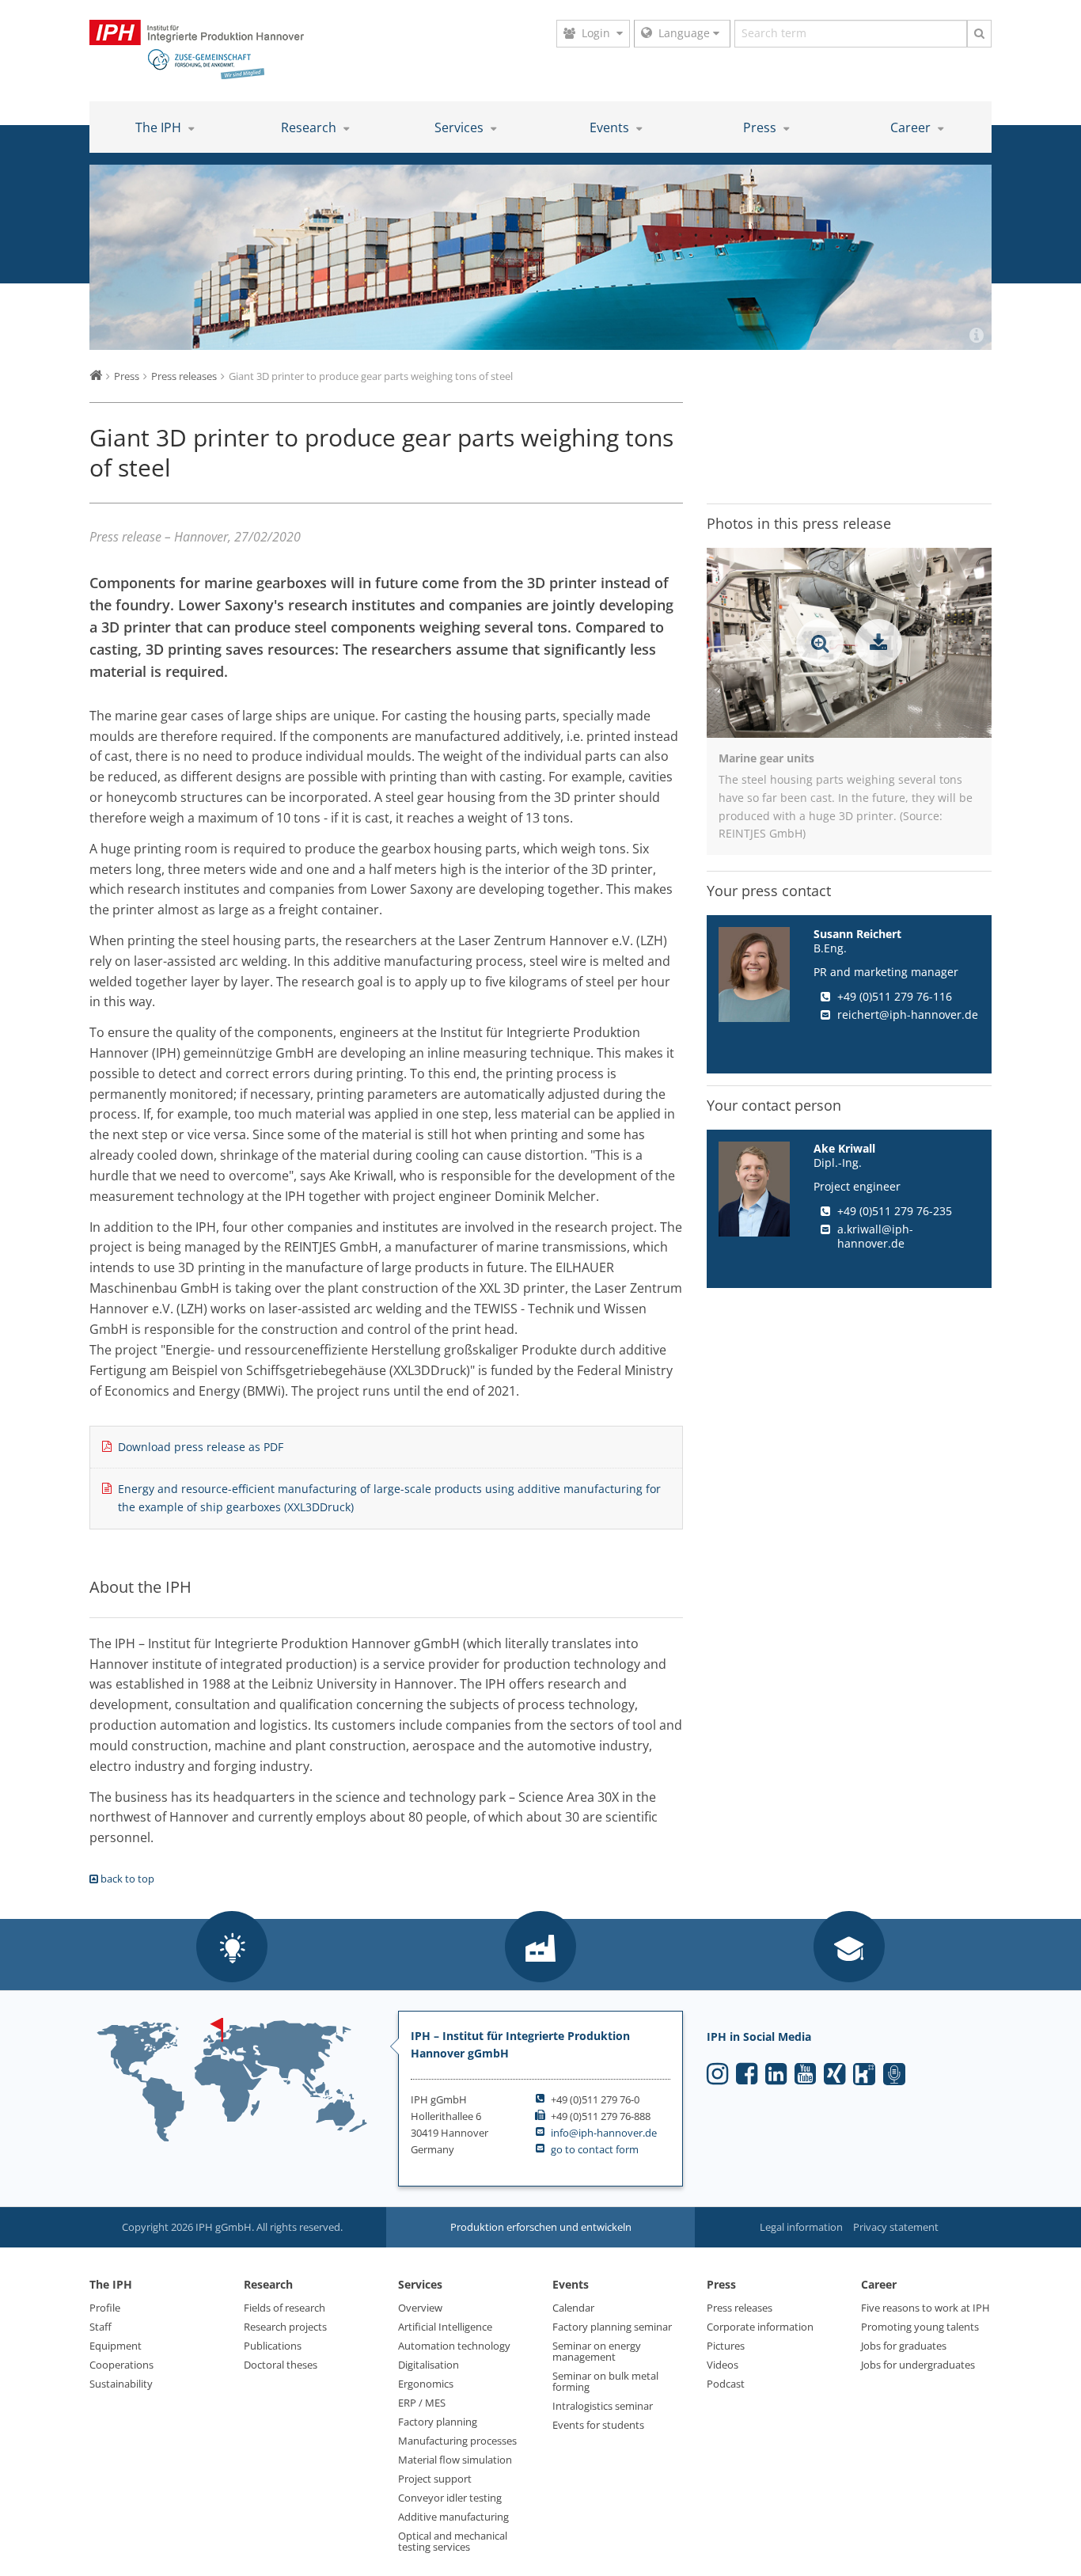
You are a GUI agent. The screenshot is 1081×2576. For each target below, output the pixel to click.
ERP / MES (422, 2403)
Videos (723, 2365)
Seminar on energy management (597, 2351)
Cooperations (121, 2365)
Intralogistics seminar (603, 2406)
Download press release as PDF (201, 1447)
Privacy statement (896, 2227)
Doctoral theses (281, 2365)
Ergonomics (426, 2384)
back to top (126, 1879)
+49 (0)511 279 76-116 (895, 996)
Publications (273, 2346)
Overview (420, 2308)
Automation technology (454, 2346)
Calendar (573, 2308)
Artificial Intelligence (445, 2327)
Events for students (598, 2425)
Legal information (801, 2227)
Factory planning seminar (612, 2327)
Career (912, 127)
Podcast (726, 2384)
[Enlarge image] (820, 643)
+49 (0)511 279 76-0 (595, 2099)
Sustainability (121, 2384)
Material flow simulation (455, 2460)
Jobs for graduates (904, 2346)
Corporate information (760, 2327)
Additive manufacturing (453, 2517)
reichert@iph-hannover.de (908, 1014)
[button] (232, 1948)
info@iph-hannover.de (604, 2133)
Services (461, 127)
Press (761, 127)
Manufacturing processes (457, 2441)
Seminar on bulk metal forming (605, 2381)
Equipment (116, 2346)
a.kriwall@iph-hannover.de (875, 1236)
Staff (101, 2327)
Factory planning (438, 2422)
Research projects (285, 2327)
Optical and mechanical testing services (453, 2541)
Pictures (726, 2346)
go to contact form (595, 2149)
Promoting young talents (920, 2327)
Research (310, 127)
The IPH (160, 127)
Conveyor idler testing (450, 2498)
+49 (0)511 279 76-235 (895, 1211)
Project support (435, 2479)
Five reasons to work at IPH (925, 2308)
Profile (105, 2308)
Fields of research (284, 2308)
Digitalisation (429, 2365)
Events (611, 127)
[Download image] (878, 643)
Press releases (740, 2308)
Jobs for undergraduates (918, 2365)
